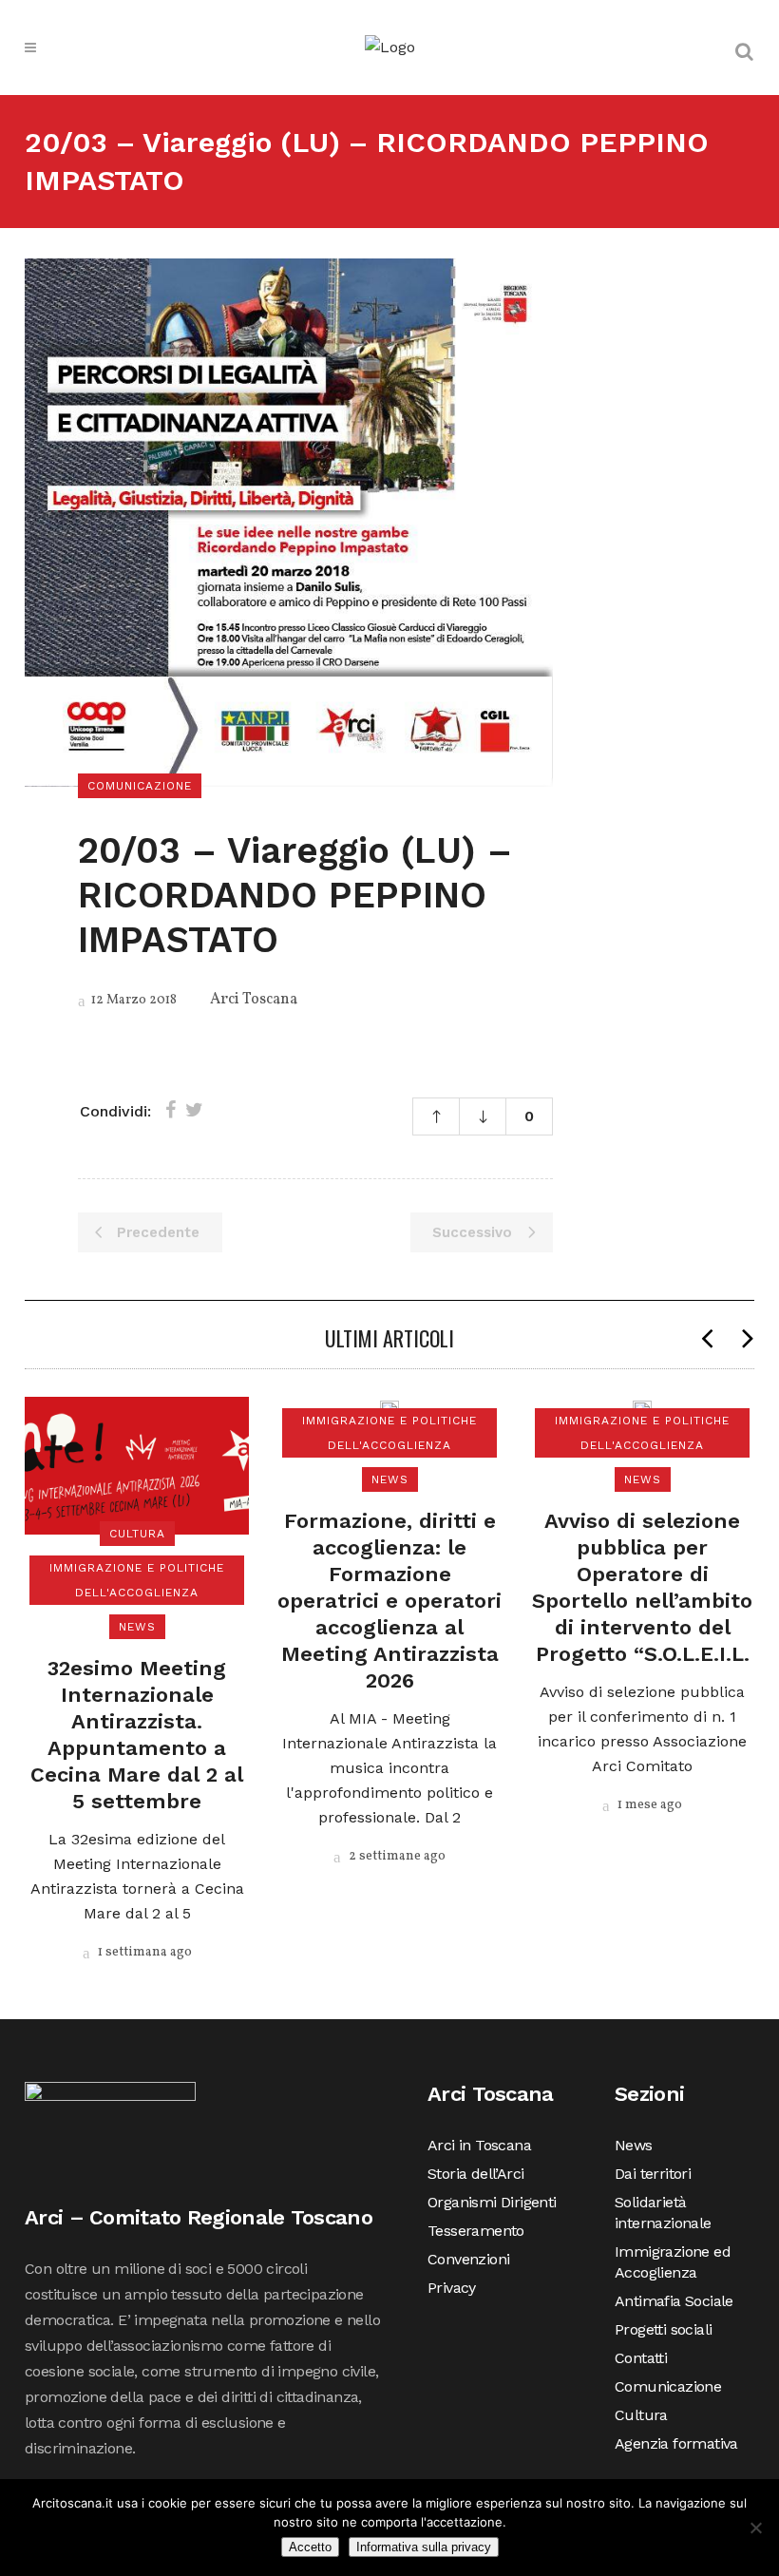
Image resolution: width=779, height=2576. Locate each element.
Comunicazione (668, 2386)
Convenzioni (468, 2259)
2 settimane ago (396, 1856)
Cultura (641, 2415)
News (634, 2145)
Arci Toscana (254, 1000)
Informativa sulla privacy (424, 2547)
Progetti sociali (663, 2329)
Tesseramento (476, 2231)
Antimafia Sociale (674, 2301)
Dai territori (653, 2174)
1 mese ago (648, 1805)
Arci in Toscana (479, 2145)
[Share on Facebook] (171, 1110)
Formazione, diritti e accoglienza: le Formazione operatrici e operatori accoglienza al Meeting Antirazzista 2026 (389, 1601)
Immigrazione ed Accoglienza (673, 2262)
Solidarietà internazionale (663, 2213)
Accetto (310, 2547)
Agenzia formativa (676, 2443)
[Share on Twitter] (194, 1110)
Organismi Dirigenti (492, 2202)
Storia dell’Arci (475, 2174)
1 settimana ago (143, 1952)
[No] (755, 2528)
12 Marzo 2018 (133, 1000)
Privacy (452, 2288)
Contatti (641, 2358)
